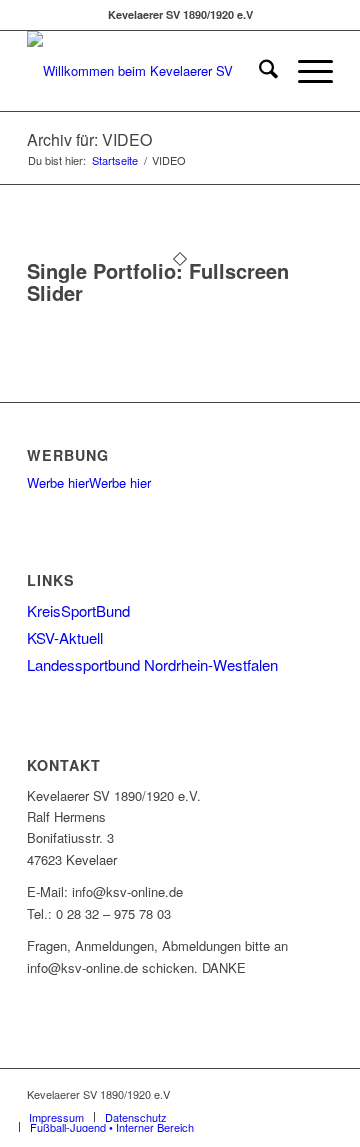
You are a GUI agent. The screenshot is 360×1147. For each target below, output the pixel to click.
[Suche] (258, 71)
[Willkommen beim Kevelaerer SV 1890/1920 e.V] (149, 71)
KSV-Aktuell (65, 637)
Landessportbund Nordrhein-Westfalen (152, 664)
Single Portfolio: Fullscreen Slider (158, 281)
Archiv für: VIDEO (89, 139)
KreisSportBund (78, 610)
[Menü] (305, 71)
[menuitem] (258, 71)
